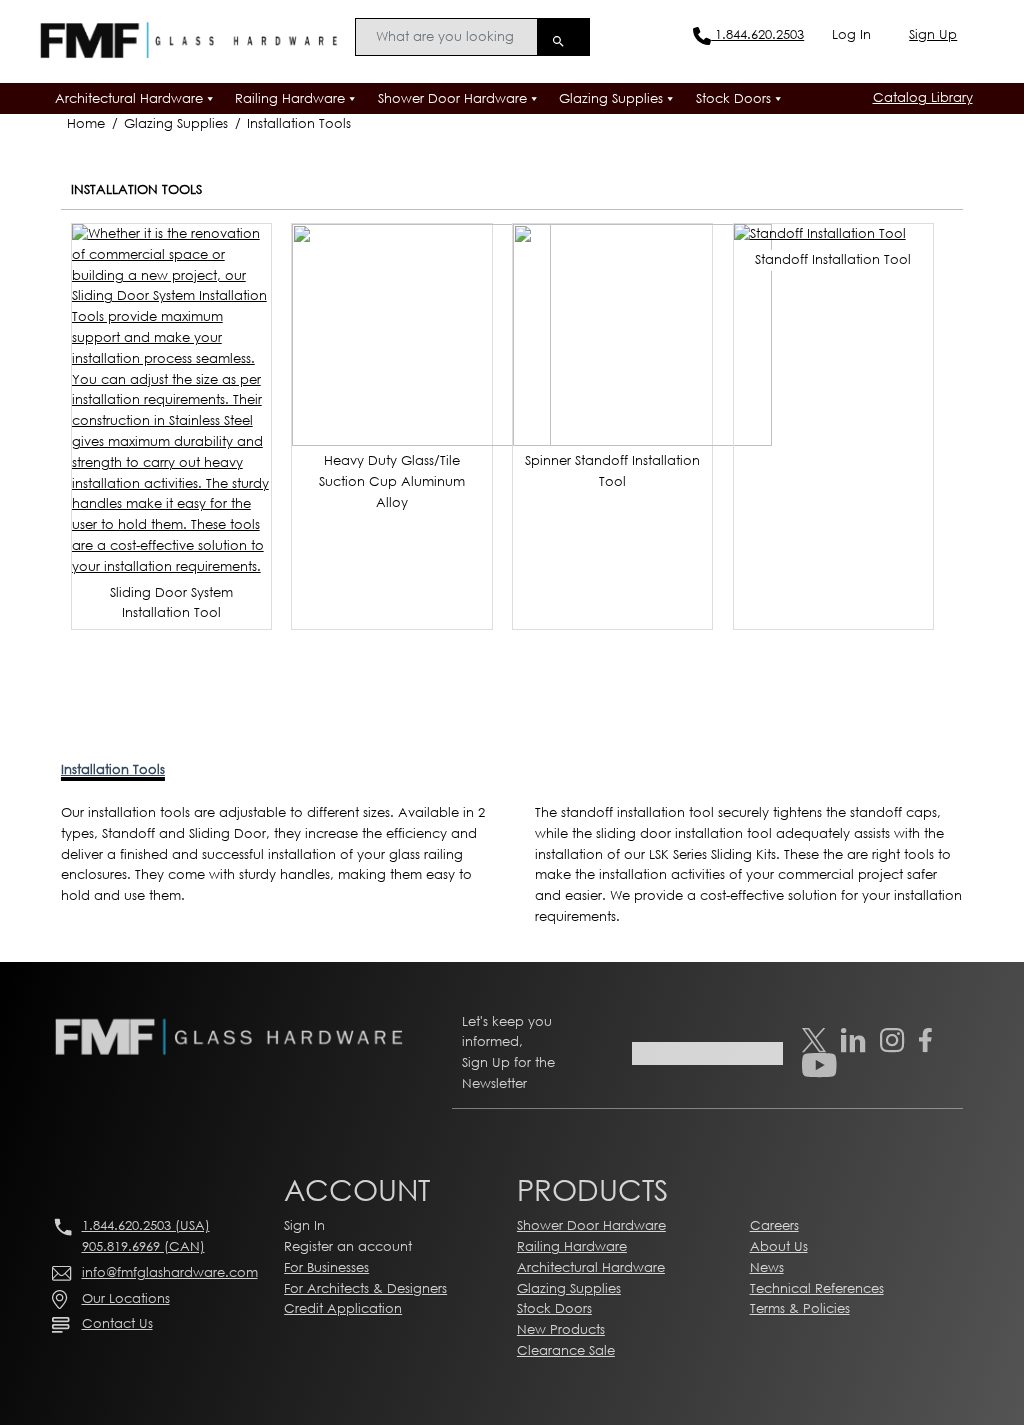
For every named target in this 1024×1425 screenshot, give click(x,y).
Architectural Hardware (129, 98)
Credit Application (343, 1308)
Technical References (817, 1288)
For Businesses (326, 1267)
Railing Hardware (290, 98)
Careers (774, 1225)
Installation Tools (299, 123)
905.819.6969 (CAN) (143, 1246)
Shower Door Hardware (452, 98)
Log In (851, 34)
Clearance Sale (566, 1350)
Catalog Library (923, 97)
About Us (779, 1246)
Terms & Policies (800, 1308)
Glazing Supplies (611, 98)
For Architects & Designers (365, 1288)
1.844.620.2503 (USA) (146, 1225)
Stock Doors (733, 98)
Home (86, 123)
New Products (561, 1329)
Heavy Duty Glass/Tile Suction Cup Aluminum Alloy (392, 481)
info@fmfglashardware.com (170, 1272)
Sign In (304, 1225)
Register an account (348, 1246)
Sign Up (933, 34)
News (767, 1267)
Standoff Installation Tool (833, 259)
